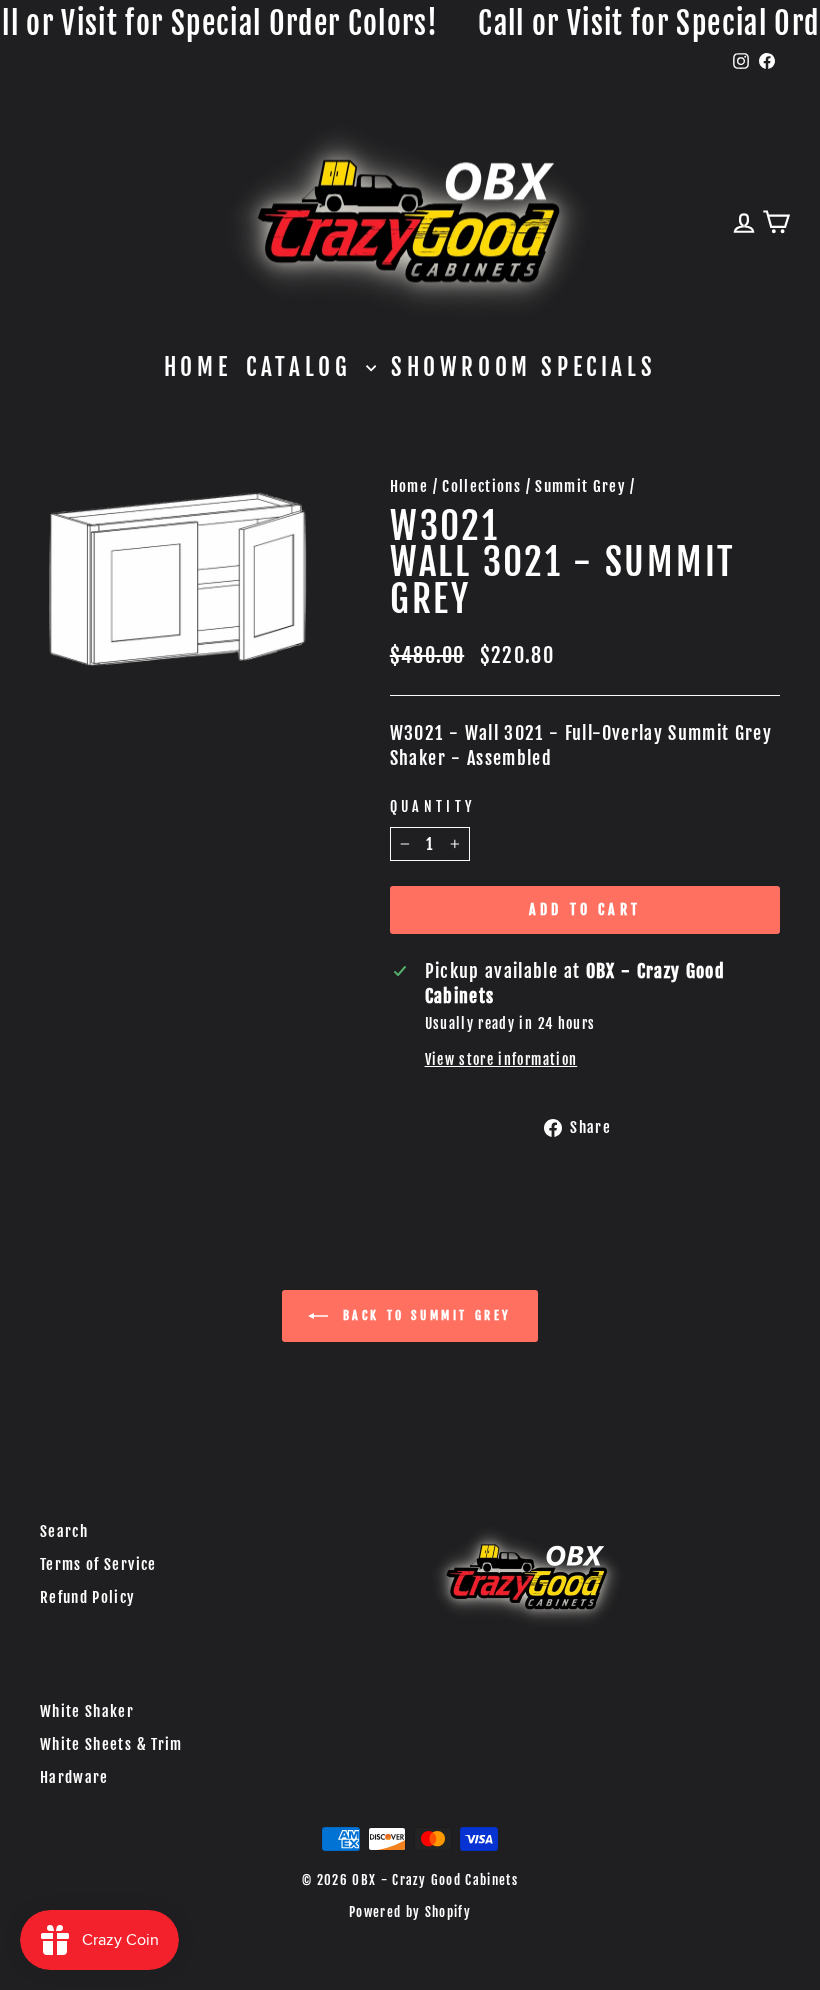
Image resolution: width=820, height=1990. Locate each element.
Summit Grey (580, 486)
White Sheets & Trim (111, 1744)
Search (64, 1531)
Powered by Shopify (410, 1912)
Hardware (74, 1777)
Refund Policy (88, 1597)
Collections (481, 486)
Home (197, 367)
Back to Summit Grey (424, 1315)
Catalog (303, 367)
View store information (501, 1059)
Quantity (433, 806)
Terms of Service (98, 1564)
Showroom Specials (523, 367)
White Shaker (87, 1711)
